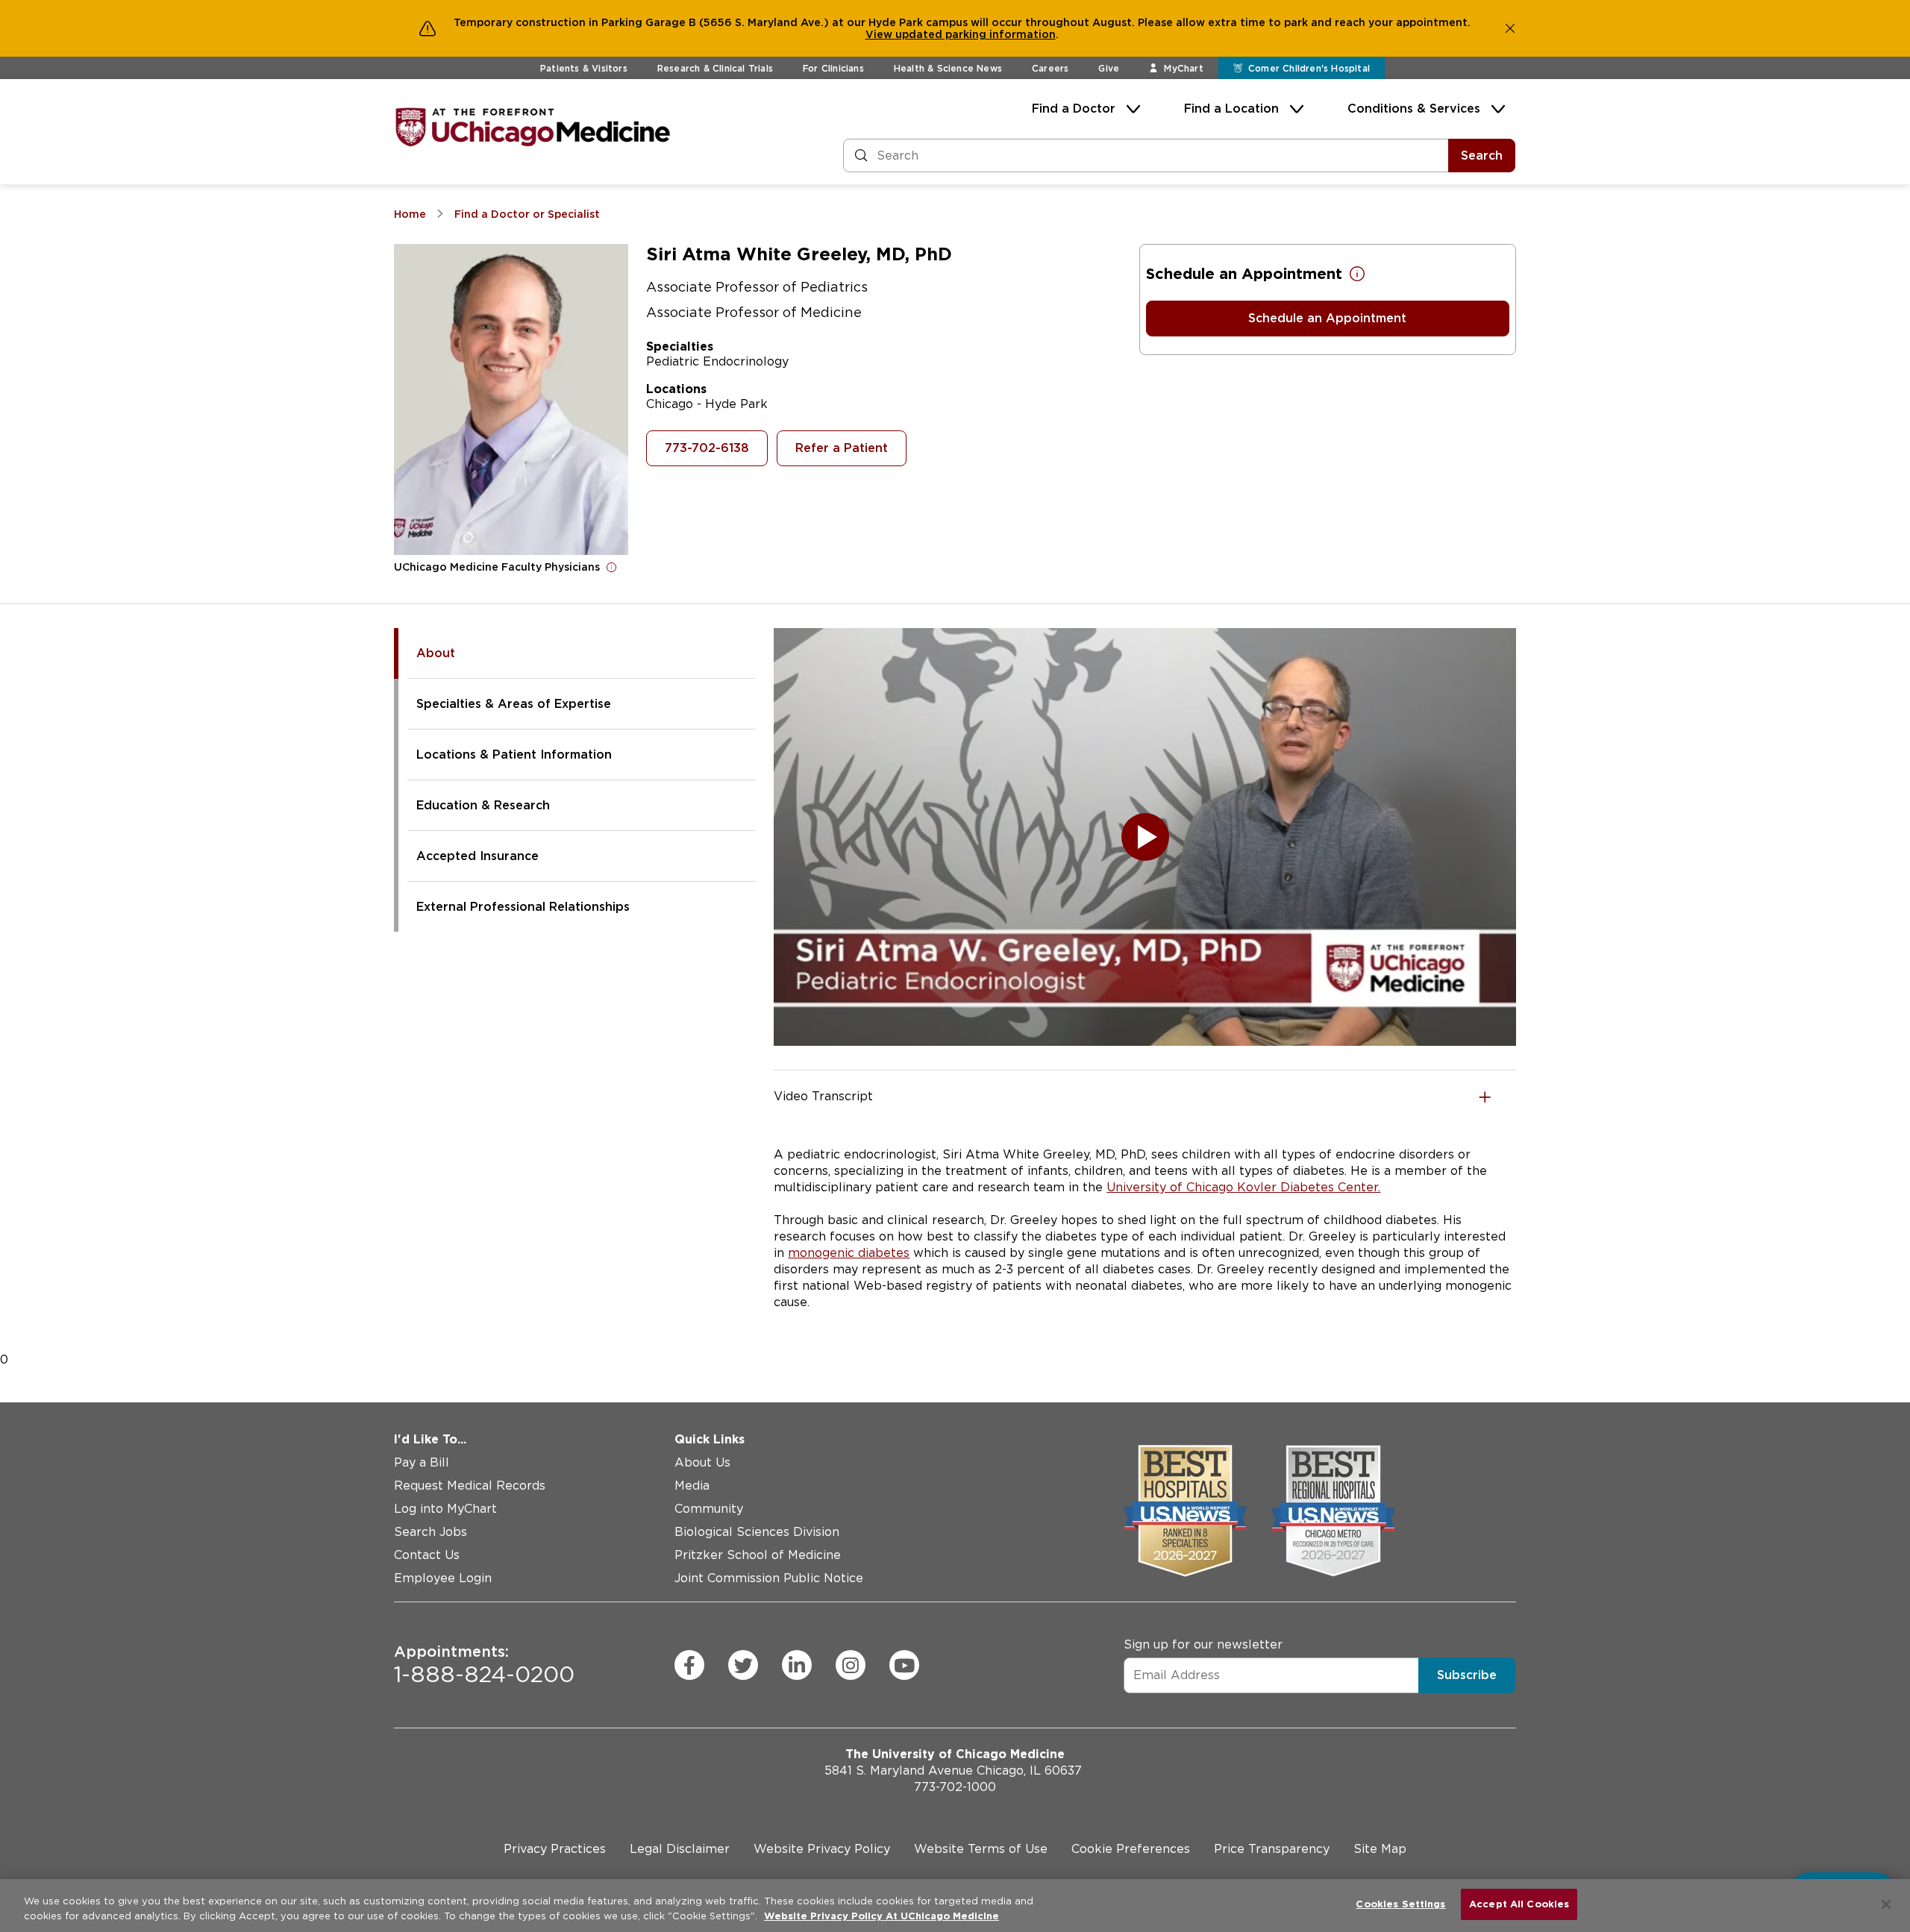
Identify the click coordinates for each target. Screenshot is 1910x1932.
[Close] (1886, 1904)
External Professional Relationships (523, 907)
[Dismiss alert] (1510, 28)
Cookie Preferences (1131, 1849)
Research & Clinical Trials (715, 68)
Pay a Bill (422, 1462)
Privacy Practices (555, 1849)
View (880, 34)
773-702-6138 (707, 448)
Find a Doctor (1074, 109)
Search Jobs (430, 1532)
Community (709, 1509)
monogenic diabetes (849, 1253)
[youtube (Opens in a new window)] (904, 1665)
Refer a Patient (842, 448)
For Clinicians (833, 68)
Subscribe (1467, 1674)
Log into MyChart (445, 1509)
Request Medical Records (470, 1486)
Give (1109, 68)
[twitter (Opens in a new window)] (743, 1665)
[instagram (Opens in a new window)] (851, 1665)
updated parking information (976, 34)
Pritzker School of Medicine (758, 1555)
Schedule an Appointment (1327, 318)
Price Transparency (1272, 1849)
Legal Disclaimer (680, 1849)
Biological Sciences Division (757, 1532)
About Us (702, 1462)
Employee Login (443, 1578)
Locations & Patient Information (514, 755)
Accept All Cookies (1519, 1904)
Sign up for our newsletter (1203, 1644)
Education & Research (483, 805)
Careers (1050, 68)
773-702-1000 (955, 1787)
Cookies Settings (1400, 1904)
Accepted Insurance (477, 856)
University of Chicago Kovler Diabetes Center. (1243, 1187)
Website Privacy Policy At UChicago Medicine (882, 1916)
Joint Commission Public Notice (769, 1578)
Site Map (1380, 1849)
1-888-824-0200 (484, 1665)
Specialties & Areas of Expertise (514, 704)
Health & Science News (948, 68)
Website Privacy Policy (822, 1849)
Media (692, 1486)
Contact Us (427, 1555)
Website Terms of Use (981, 1849)
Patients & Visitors (584, 68)
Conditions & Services (1414, 109)
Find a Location (1231, 109)
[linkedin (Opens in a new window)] (797, 1665)
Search (1482, 156)
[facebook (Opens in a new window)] (689, 1665)
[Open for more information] (612, 567)
